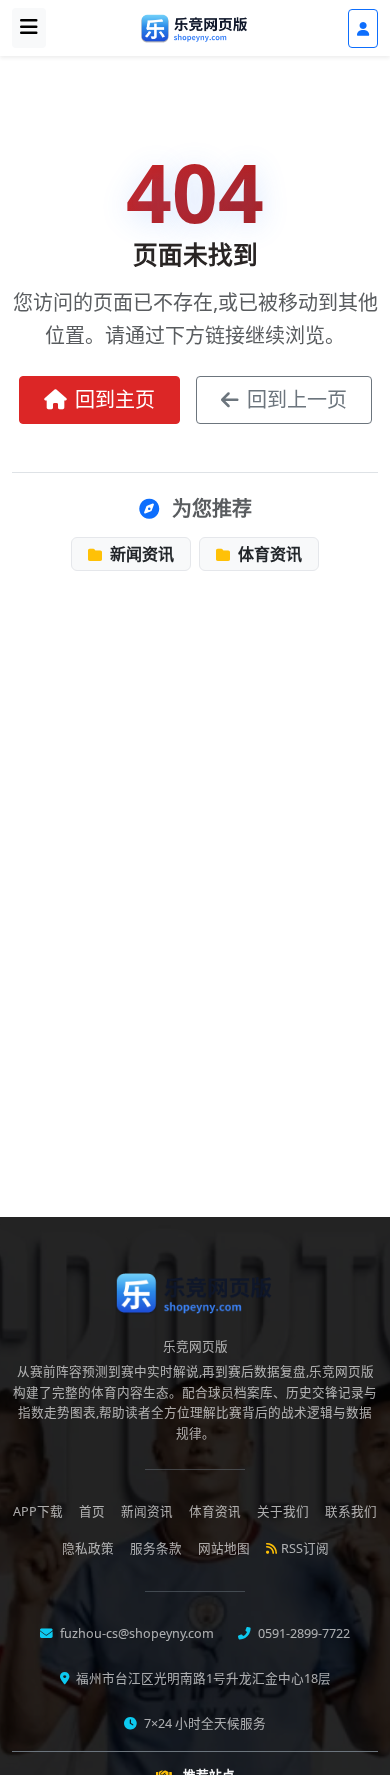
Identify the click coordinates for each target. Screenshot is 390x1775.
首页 (92, 1511)
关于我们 (283, 1511)
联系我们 (351, 1511)
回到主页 (115, 399)
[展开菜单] (29, 28)
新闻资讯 (140, 554)
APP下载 (38, 1511)
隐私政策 (88, 1548)
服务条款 (156, 1548)
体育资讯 (268, 554)
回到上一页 (297, 399)
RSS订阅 (305, 1548)
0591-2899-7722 (302, 1633)
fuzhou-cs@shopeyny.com (135, 1633)
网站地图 (224, 1548)
